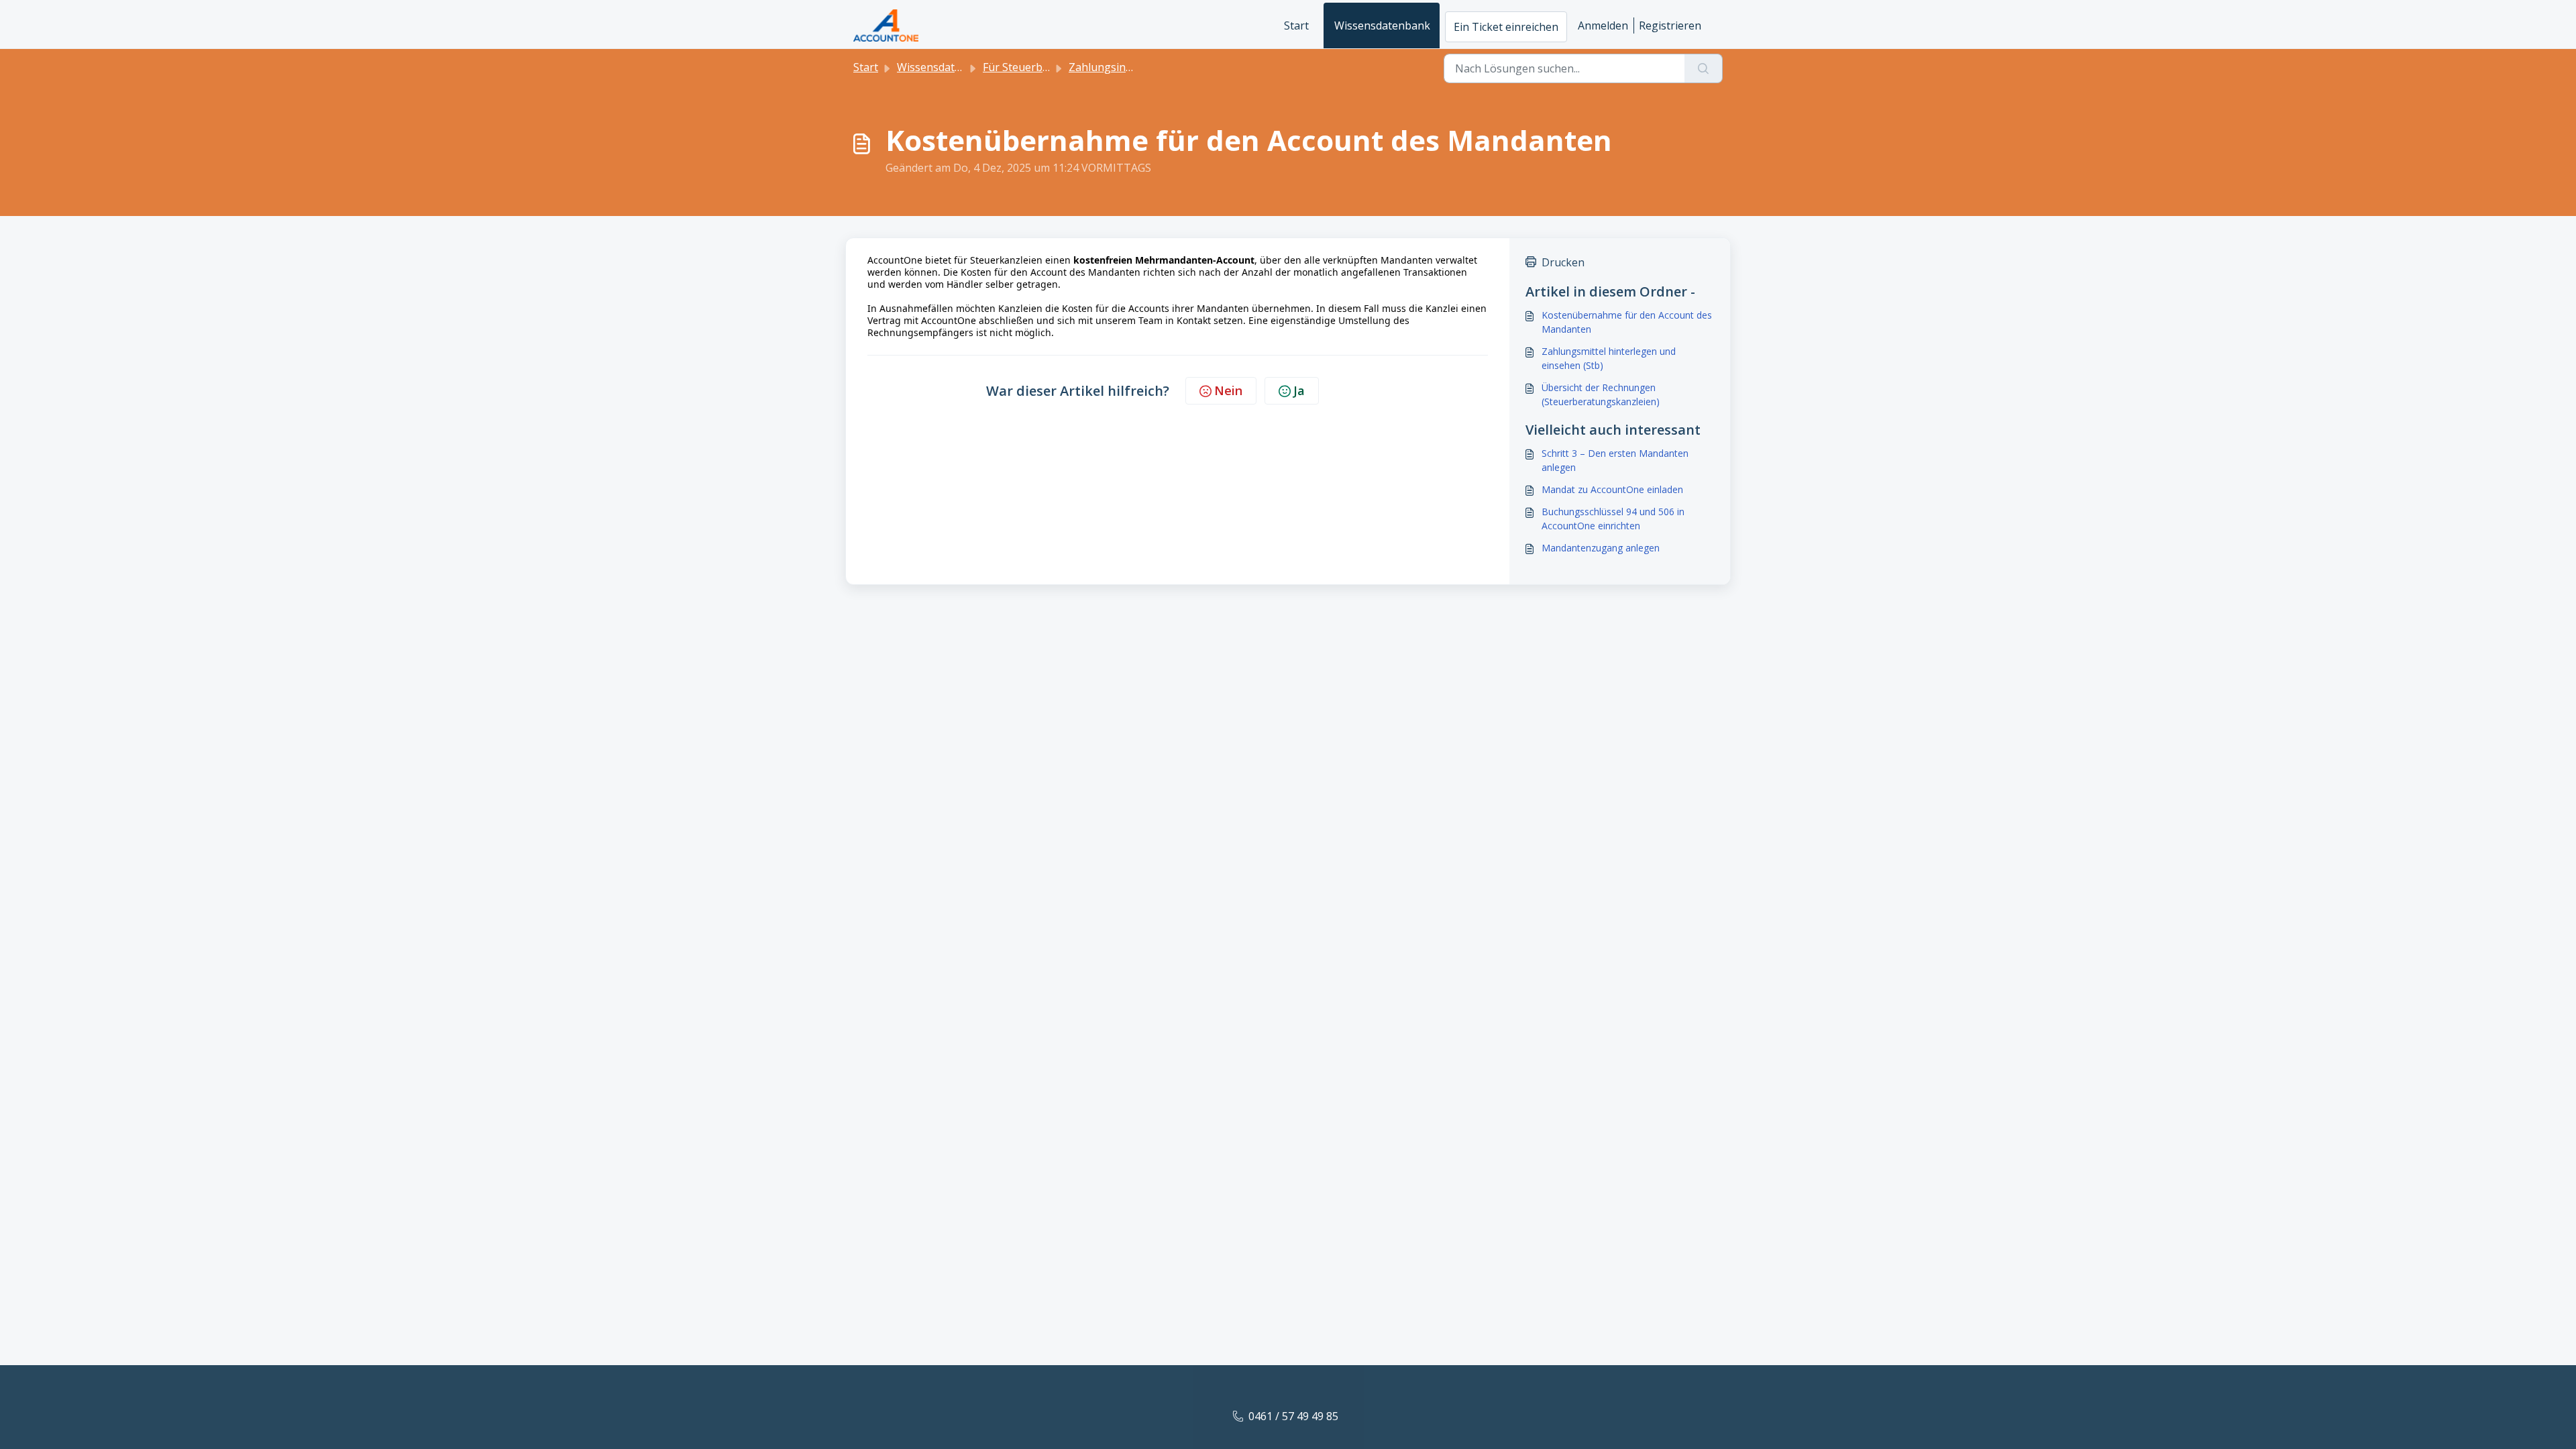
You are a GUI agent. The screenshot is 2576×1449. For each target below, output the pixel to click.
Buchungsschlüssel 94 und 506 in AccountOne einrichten (1613, 519)
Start (1296, 25)
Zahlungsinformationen (1129, 67)
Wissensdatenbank (1382, 25)
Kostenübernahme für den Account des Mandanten (1627, 322)
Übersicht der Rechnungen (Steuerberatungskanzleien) (1601, 394)
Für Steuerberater (1028, 67)
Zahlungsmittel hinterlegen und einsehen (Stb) (1609, 358)
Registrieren (1670, 25)
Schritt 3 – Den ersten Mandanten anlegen (1615, 460)
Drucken (1563, 262)
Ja (1299, 390)
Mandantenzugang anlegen (1601, 548)
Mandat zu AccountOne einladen (1612, 489)
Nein (1228, 390)
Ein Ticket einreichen (1506, 27)
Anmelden (1603, 25)
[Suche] (1704, 68)
